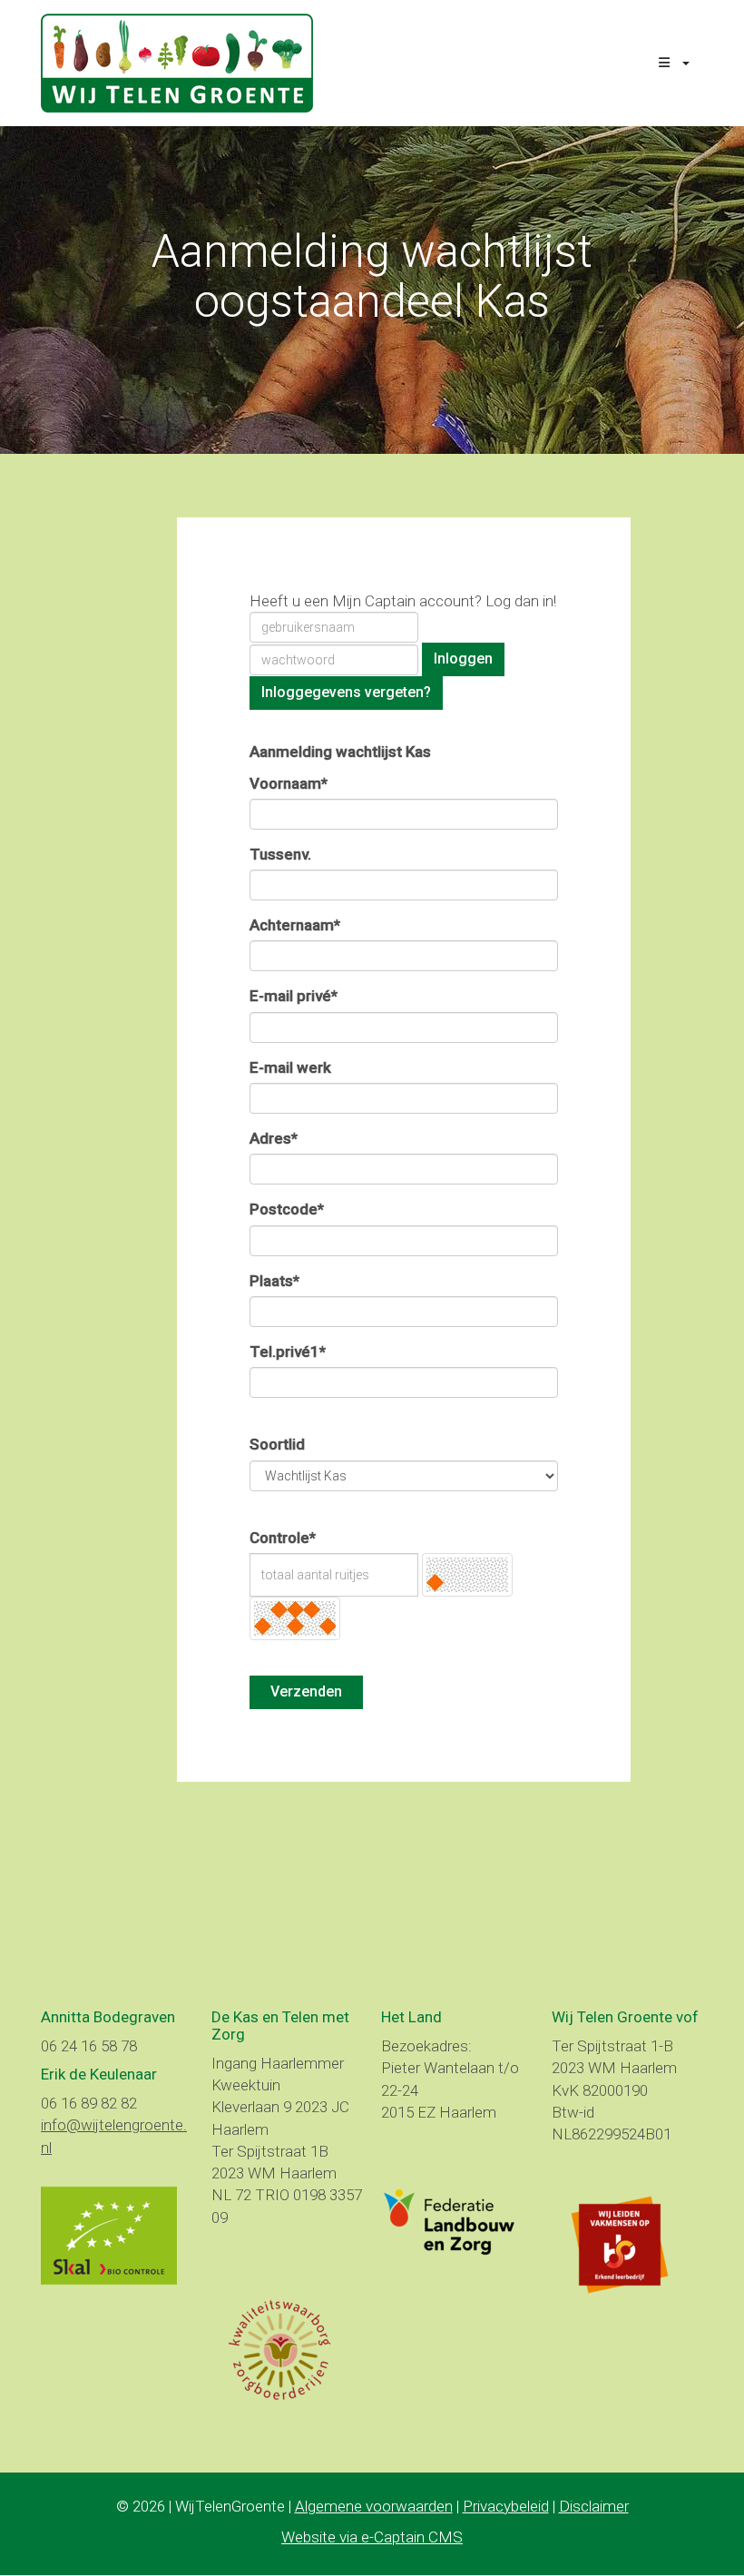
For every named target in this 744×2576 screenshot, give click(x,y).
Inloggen (463, 659)
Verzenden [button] (306, 1691)
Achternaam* (295, 925)
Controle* (283, 1538)
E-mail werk (290, 1067)
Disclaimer (594, 2506)
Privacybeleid (506, 2506)
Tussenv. (280, 854)
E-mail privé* (294, 996)
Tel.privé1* (288, 1352)
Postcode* (287, 1209)
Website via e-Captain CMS (372, 2537)
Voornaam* (289, 783)
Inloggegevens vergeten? (346, 692)
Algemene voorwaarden (374, 2506)
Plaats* (274, 1281)
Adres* (274, 1138)
